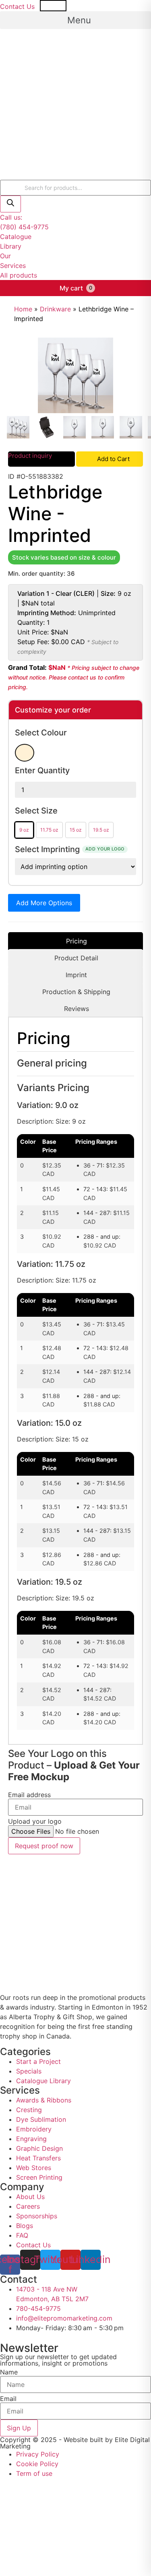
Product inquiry (30, 456)
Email (8, 2399)
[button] (75, 20)
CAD (91, 6)
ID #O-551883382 (36, 476)
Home (23, 309)
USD (59, 6)
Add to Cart (113, 459)
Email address (29, 1795)
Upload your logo (35, 1821)
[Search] (10, 204)
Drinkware (55, 309)
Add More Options (44, 903)
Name (9, 2372)
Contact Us (17, 6)
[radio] (25, 753)
